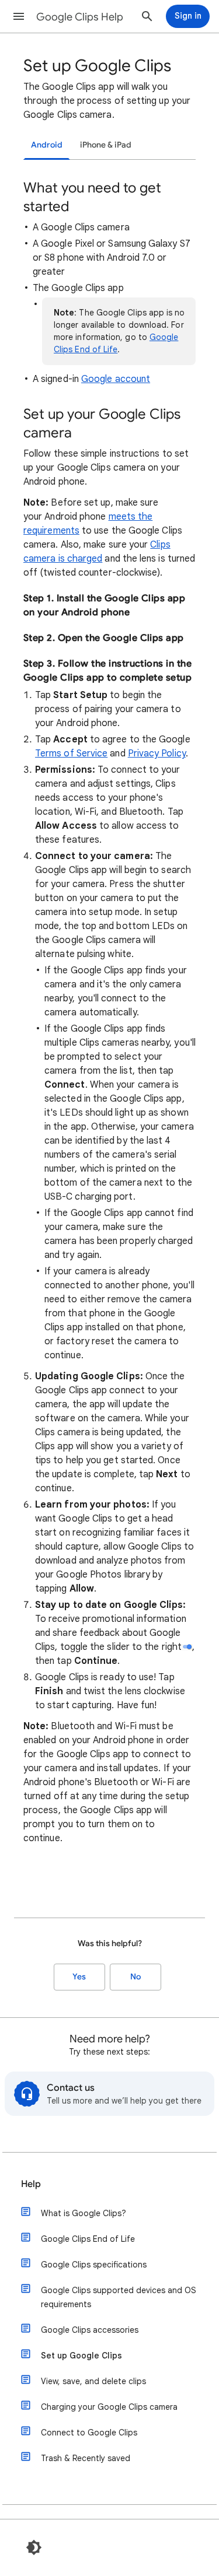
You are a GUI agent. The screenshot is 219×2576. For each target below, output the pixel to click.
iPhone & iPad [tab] (106, 145)
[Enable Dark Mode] (34, 2547)
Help (31, 2184)
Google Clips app (145, 598)
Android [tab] (47, 145)
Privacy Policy (157, 753)
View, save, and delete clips (93, 2381)
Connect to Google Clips (89, 2433)
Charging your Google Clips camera (109, 2407)
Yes (79, 1977)
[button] (19, 16)
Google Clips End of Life (88, 2239)
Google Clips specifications (94, 2265)
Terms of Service (71, 753)
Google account (116, 379)
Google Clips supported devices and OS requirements (119, 2297)
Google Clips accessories (90, 2330)
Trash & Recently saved (86, 2458)
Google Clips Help (80, 17)
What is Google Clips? (84, 2213)
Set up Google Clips (81, 2356)
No (135, 1977)
